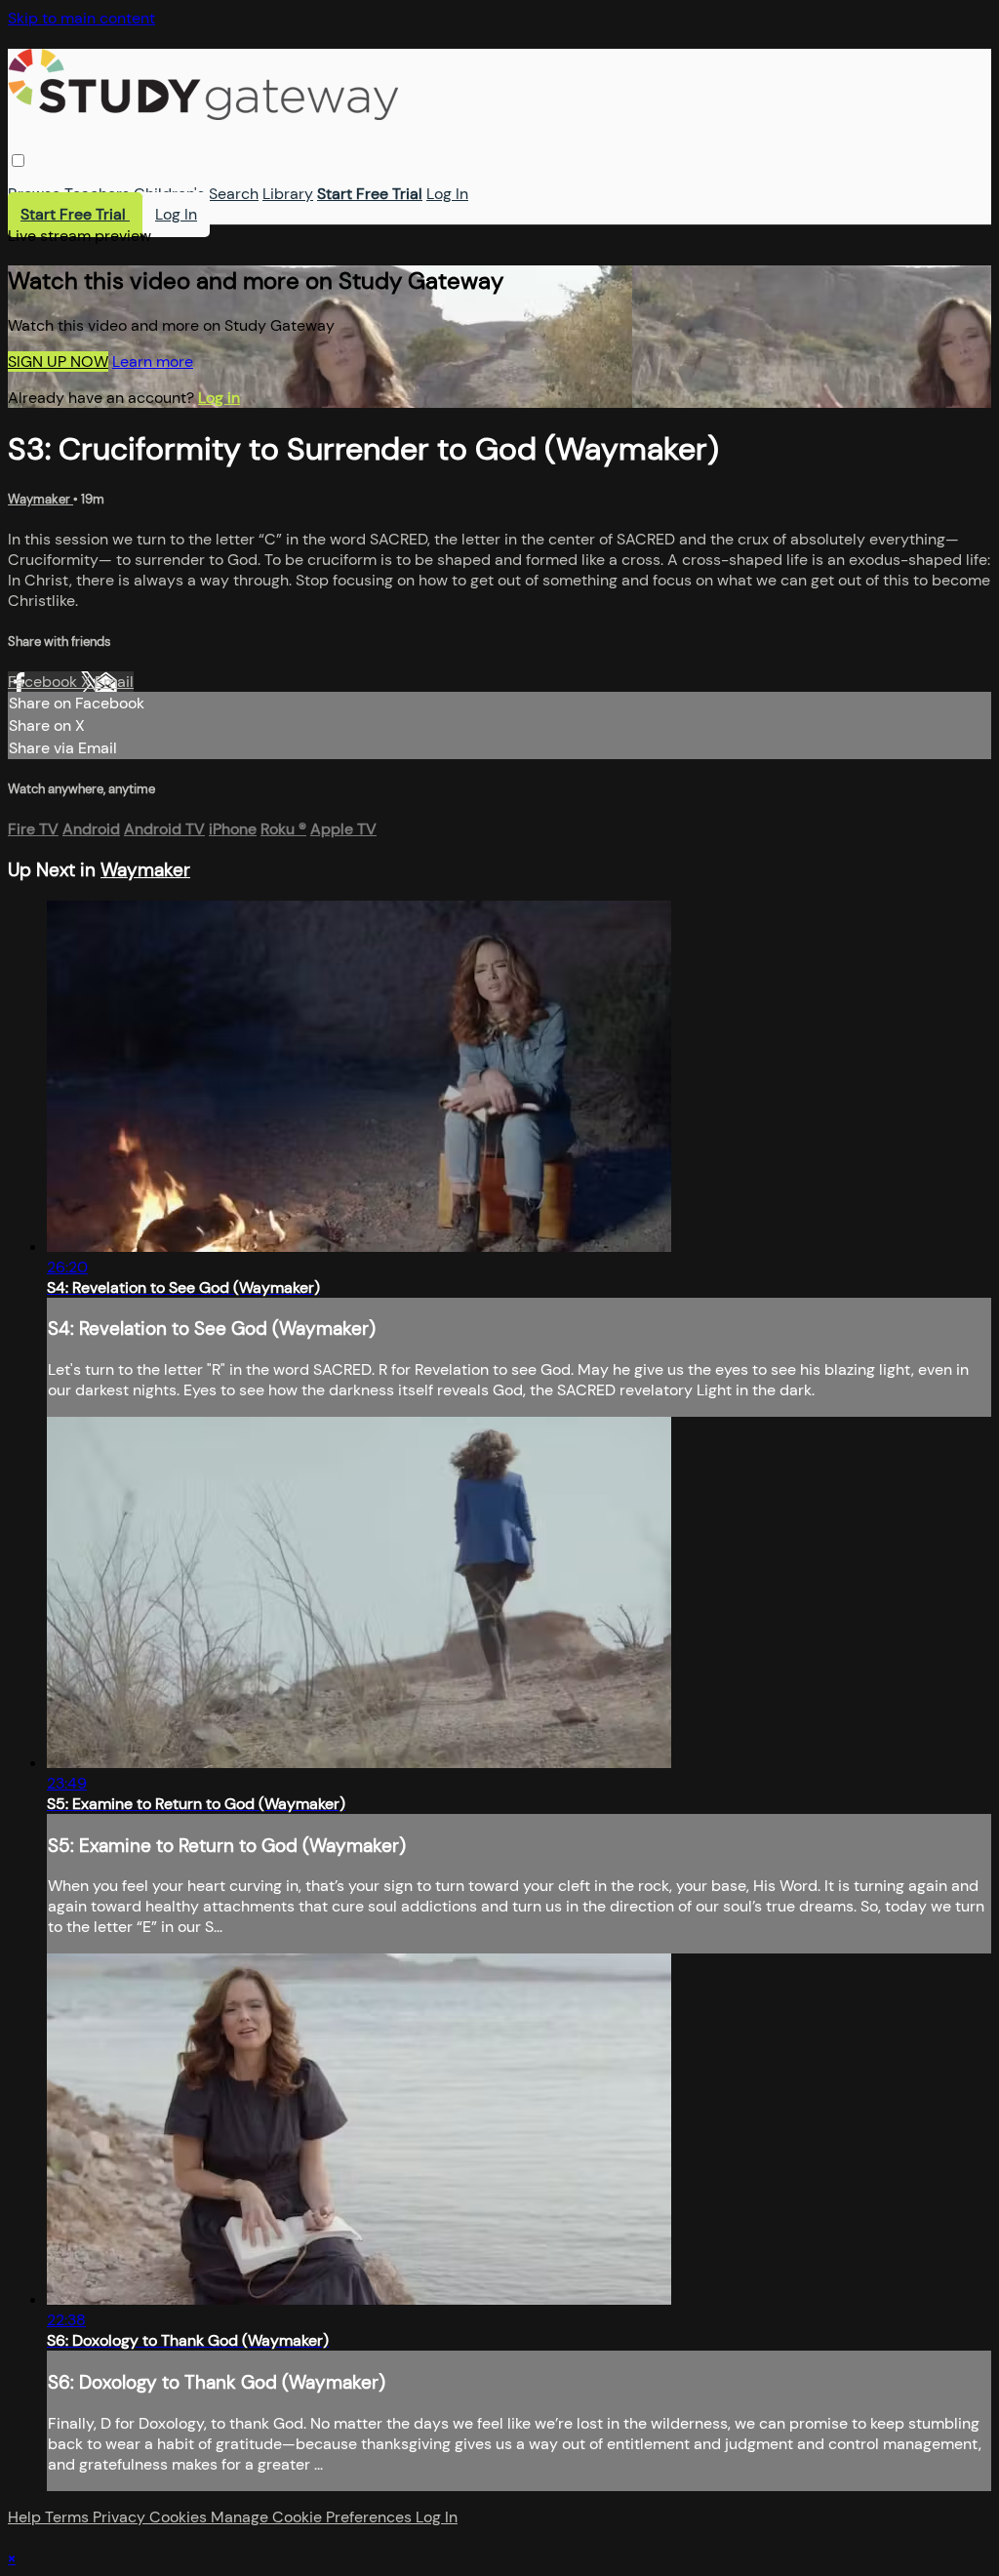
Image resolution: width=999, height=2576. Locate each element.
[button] (18, 161)
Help (26, 2517)
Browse (34, 194)
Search (234, 194)
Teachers (97, 194)
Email (114, 682)
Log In (447, 194)
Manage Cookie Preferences (313, 2517)
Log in (219, 398)
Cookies (180, 2517)
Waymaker (40, 499)
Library (288, 194)
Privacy (121, 2517)
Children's (169, 194)
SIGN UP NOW (58, 362)
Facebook (44, 682)
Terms (69, 2517)
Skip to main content (81, 18)
